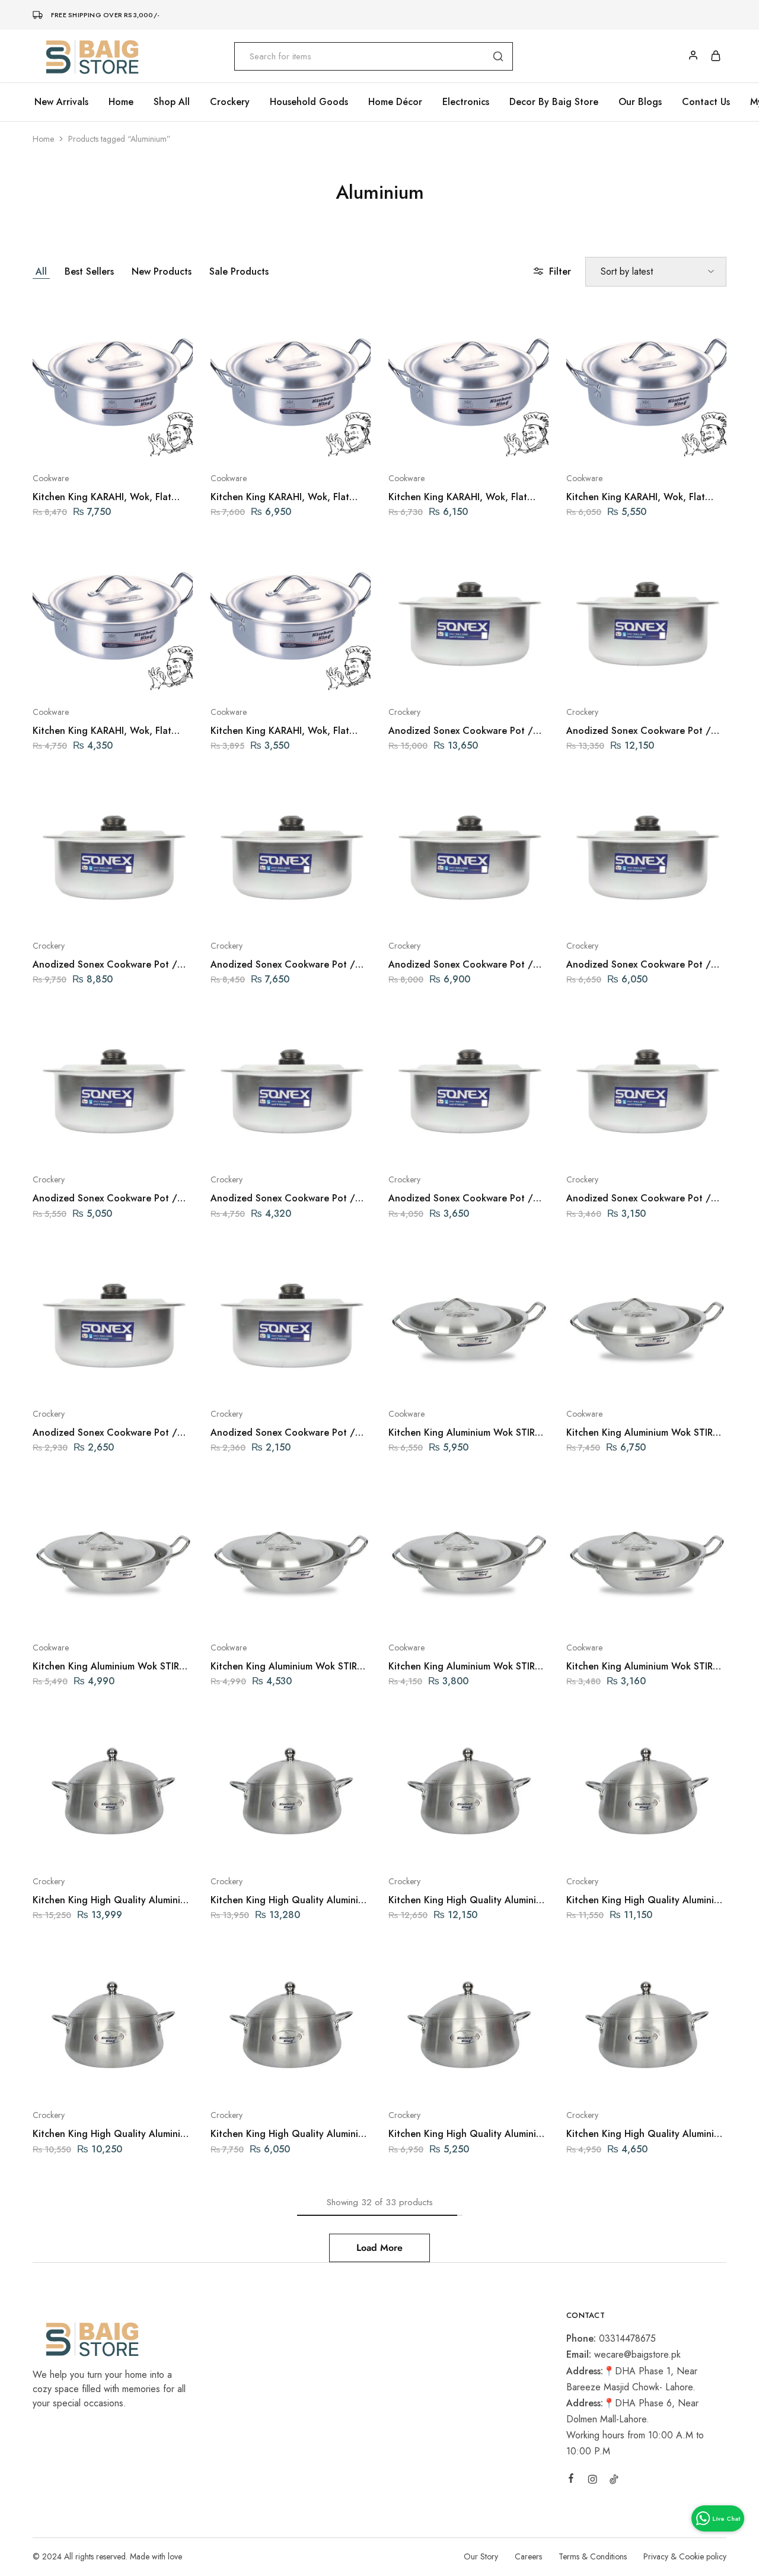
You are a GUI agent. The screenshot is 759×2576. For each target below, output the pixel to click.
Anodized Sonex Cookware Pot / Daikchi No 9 (283, 964)
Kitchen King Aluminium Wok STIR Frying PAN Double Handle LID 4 (284, 1666)
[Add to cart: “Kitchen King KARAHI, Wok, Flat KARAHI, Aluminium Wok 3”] (259, 676)
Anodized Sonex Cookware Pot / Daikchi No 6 (105, 1198)
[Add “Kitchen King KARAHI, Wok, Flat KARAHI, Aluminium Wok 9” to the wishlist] (320, 443)
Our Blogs (640, 102)
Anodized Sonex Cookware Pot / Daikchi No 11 (639, 731)
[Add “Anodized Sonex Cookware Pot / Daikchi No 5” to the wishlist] (320, 1144)
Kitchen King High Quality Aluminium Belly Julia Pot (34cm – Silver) (468, 1900)
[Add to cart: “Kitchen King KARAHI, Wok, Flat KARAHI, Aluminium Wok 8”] (437, 443)
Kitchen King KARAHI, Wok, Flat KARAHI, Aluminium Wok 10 (102, 497)
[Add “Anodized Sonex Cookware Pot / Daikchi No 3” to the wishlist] (676, 1144)
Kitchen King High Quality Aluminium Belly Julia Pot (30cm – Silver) (113, 2134)
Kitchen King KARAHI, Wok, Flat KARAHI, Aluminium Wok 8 (458, 497)
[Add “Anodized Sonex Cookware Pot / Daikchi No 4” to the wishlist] (498, 1144)
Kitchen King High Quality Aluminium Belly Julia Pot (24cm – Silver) (291, 2134)
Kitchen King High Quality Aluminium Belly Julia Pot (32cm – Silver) (646, 1900)
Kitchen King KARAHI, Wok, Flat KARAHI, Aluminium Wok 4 (102, 731)
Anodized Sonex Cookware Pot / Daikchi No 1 (283, 1432)
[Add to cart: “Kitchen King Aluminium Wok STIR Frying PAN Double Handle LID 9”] (615, 1378)
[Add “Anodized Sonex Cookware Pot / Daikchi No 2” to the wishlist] (143, 1378)
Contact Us (706, 102)
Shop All (172, 102)
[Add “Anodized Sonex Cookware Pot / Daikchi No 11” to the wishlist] (676, 676)
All (41, 271)
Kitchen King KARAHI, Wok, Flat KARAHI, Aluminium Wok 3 (280, 731)
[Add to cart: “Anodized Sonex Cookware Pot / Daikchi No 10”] (81, 910)
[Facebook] (571, 2480)
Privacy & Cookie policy (685, 2556)
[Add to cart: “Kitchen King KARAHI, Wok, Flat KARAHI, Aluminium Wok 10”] (81, 443)
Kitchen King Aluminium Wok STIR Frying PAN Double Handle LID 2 (640, 1666)
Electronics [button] (466, 102)
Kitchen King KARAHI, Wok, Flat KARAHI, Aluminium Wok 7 (636, 497)
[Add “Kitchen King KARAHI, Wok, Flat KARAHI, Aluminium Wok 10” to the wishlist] (143, 443)
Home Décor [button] (395, 102)
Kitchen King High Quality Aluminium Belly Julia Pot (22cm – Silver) (468, 2134)
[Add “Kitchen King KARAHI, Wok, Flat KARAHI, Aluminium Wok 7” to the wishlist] (676, 443)
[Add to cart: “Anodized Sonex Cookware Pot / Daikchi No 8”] (437, 910)
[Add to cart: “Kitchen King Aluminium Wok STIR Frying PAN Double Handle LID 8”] (437, 1378)
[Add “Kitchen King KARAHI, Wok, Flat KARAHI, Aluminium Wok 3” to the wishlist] (320, 676)
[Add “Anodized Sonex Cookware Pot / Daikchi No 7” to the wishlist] (676, 910)
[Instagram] (592, 2481)
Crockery (404, 712)
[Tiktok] (614, 2481)
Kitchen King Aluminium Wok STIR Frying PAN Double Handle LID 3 (462, 1666)
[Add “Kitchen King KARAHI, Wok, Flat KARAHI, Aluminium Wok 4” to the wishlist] (143, 676)
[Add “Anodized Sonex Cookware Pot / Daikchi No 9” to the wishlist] (320, 910)
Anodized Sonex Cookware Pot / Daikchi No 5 (283, 1198)
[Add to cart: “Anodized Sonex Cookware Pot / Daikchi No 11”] (615, 676)
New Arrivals (61, 102)
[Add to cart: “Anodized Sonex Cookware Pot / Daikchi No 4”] (437, 1144)
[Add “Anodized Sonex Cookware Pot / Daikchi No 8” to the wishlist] (498, 910)
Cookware (51, 478)
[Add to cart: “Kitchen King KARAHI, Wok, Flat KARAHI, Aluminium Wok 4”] (81, 676)
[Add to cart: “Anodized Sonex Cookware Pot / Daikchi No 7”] (615, 910)
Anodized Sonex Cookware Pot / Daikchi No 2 (105, 1432)
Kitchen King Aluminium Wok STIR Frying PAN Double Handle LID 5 (106, 1666)
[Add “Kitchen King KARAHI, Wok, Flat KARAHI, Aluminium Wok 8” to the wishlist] (498, 443)
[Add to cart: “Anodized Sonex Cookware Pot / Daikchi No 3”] (615, 1144)
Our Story (481, 2556)
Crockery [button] (230, 102)
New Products (162, 271)
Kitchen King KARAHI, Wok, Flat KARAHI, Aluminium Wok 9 (280, 497)
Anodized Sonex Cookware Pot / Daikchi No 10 (105, 964)
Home (121, 102)
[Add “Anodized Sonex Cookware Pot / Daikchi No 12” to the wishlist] (498, 676)
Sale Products (239, 271)
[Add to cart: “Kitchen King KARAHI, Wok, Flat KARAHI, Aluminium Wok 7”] (615, 443)
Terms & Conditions (593, 2556)
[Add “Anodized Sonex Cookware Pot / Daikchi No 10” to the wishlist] (143, 910)
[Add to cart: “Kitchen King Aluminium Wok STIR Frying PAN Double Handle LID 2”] (615, 1612)
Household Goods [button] (309, 102)
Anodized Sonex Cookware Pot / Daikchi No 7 (639, 964)
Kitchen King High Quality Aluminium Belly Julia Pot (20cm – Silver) (646, 2134)
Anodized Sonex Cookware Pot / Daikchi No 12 (461, 731)
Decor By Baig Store (554, 102)
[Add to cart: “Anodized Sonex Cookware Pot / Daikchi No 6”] (81, 1144)
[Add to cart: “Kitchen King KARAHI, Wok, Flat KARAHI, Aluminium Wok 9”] (259, 443)
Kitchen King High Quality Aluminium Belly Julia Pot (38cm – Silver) (113, 1900)
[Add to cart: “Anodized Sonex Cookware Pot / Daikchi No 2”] (81, 1378)
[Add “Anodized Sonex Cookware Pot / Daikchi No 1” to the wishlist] (320, 1378)
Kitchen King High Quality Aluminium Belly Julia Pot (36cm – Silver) (291, 1900)
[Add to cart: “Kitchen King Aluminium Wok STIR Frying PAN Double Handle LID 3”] (437, 1612)
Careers (528, 2556)
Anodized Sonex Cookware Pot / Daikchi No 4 (461, 1198)
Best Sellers (89, 271)
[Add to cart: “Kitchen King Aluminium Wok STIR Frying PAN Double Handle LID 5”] (81, 1612)
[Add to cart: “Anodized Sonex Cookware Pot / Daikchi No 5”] (259, 1144)
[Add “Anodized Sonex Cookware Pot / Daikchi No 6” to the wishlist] (143, 1144)
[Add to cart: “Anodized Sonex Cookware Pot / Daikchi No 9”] (259, 910)
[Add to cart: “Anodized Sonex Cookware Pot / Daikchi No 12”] (437, 676)
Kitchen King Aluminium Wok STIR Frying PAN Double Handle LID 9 (640, 1432)
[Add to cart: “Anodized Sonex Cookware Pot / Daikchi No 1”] (259, 1378)
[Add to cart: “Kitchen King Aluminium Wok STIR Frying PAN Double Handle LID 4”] (259, 1612)
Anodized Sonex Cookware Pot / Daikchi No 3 (639, 1198)
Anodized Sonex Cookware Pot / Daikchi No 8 (461, 964)
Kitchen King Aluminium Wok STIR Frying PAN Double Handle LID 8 (462, 1432)
